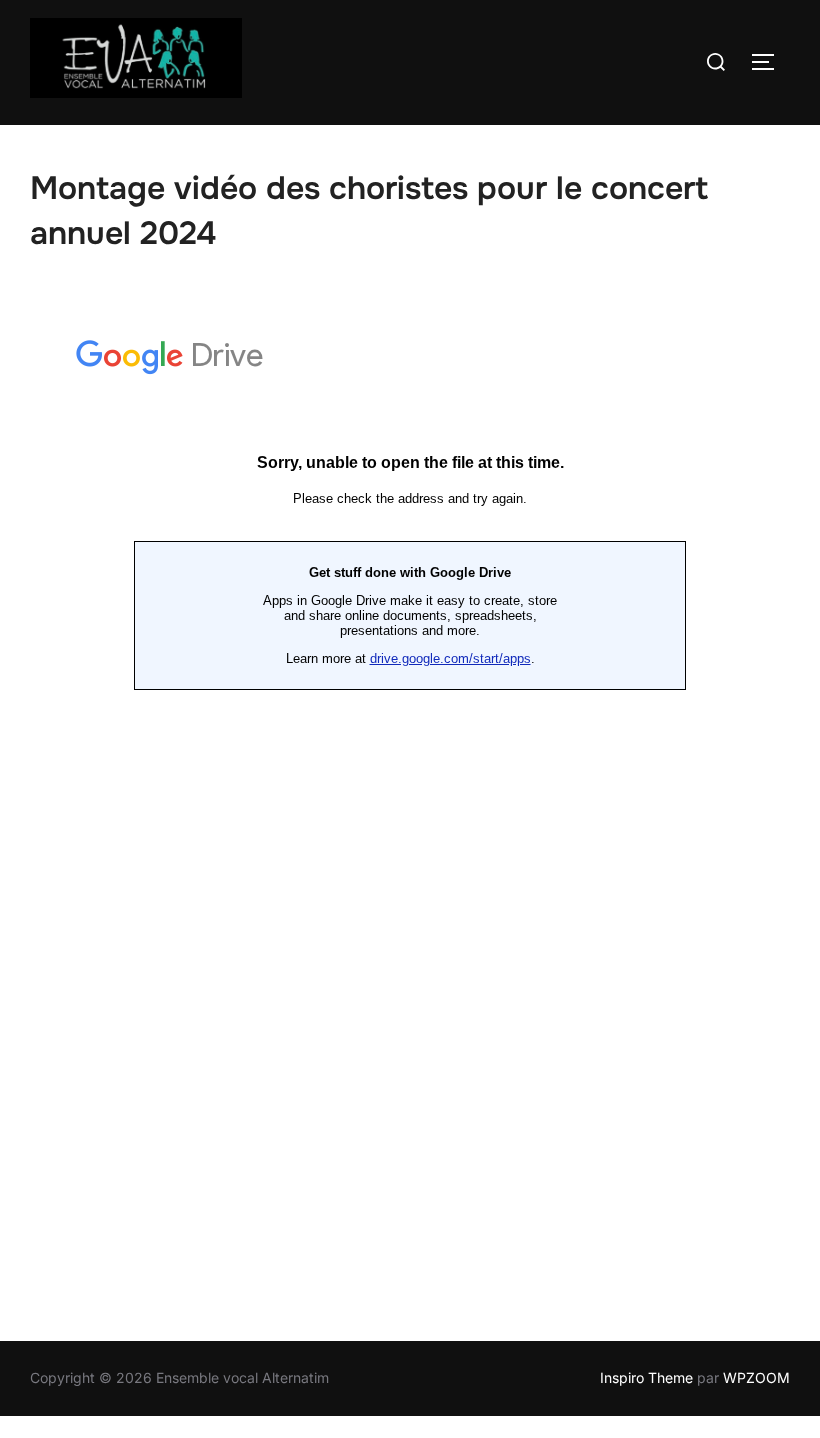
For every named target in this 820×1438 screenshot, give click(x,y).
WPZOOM (756, 1377)
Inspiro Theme (646, 1377)
